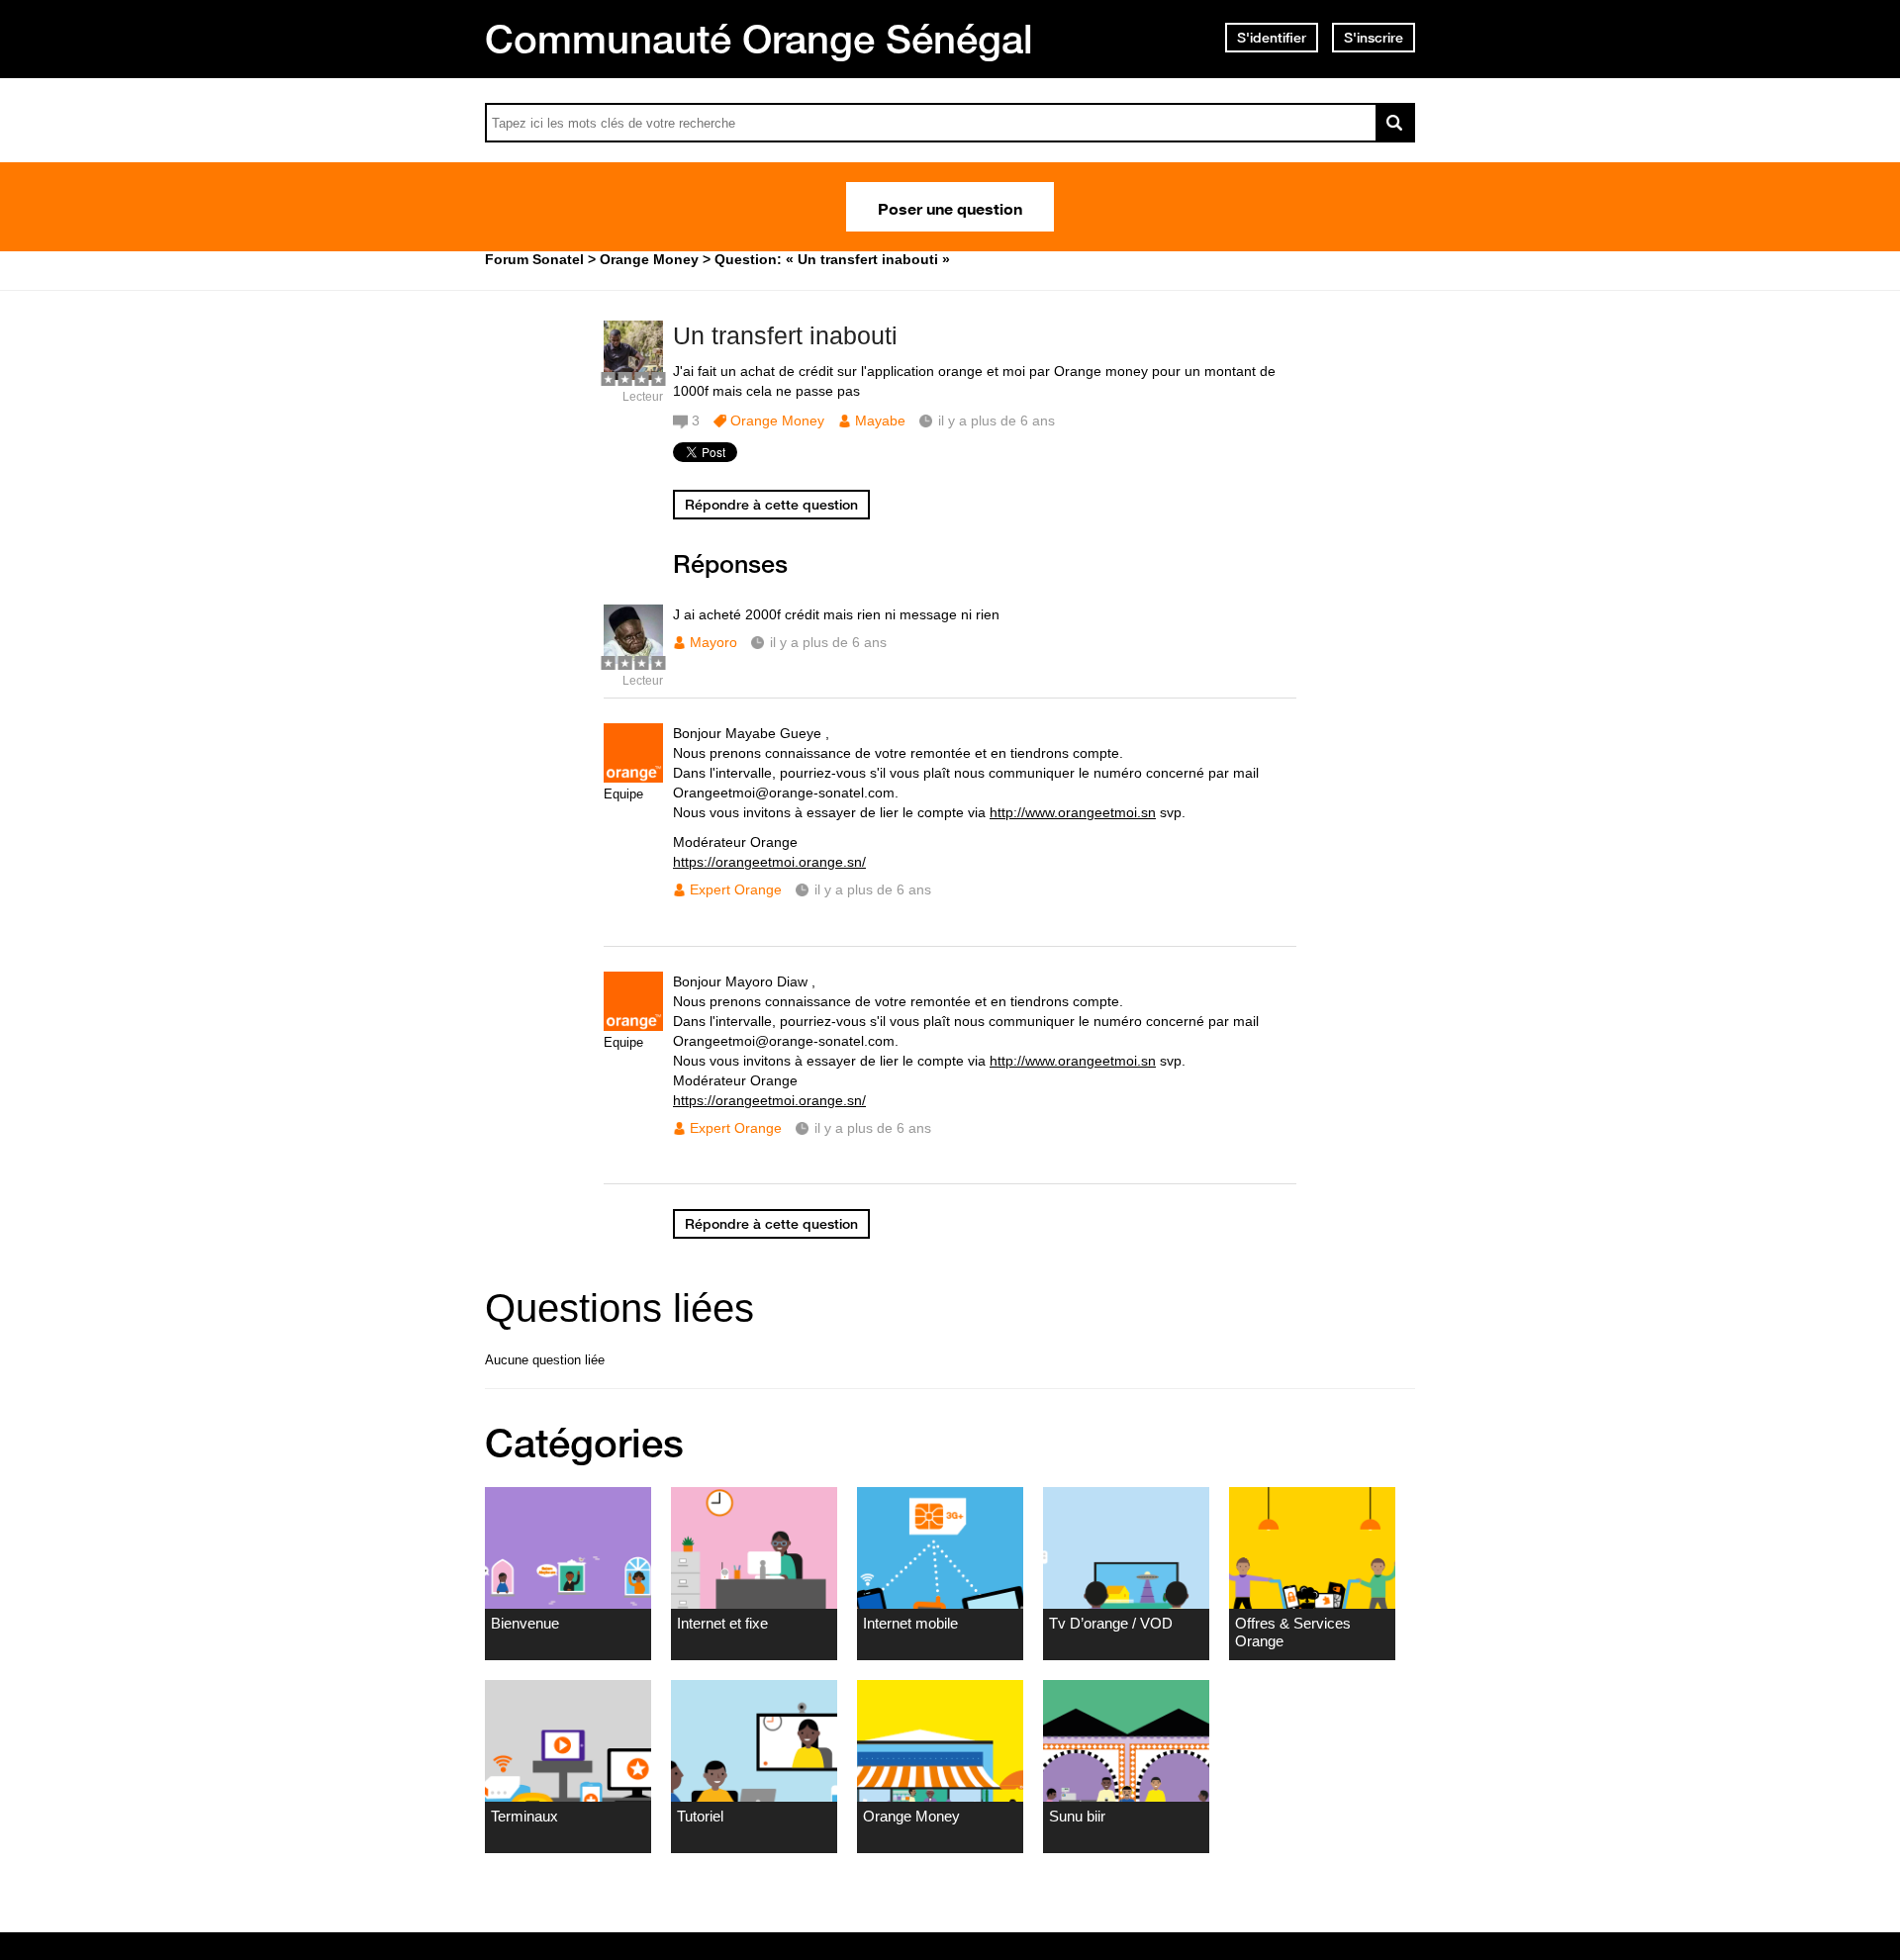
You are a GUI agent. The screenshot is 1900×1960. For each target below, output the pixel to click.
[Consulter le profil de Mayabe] (633, 375)
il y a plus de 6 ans (828, 642)
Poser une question (950, 207)
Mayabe (880, 420)
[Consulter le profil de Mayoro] (633, 659)
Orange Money (777, 420)
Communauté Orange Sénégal (759, 39)
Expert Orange (736, 889)
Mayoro (713, 642)
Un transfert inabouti (785, 335)
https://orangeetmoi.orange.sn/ (769, 862)
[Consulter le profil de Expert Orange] (633, 778)
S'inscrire (1374, 38)
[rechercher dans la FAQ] (1395, 123)
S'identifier (1272, 38)
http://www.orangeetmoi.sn (1073, 812)
